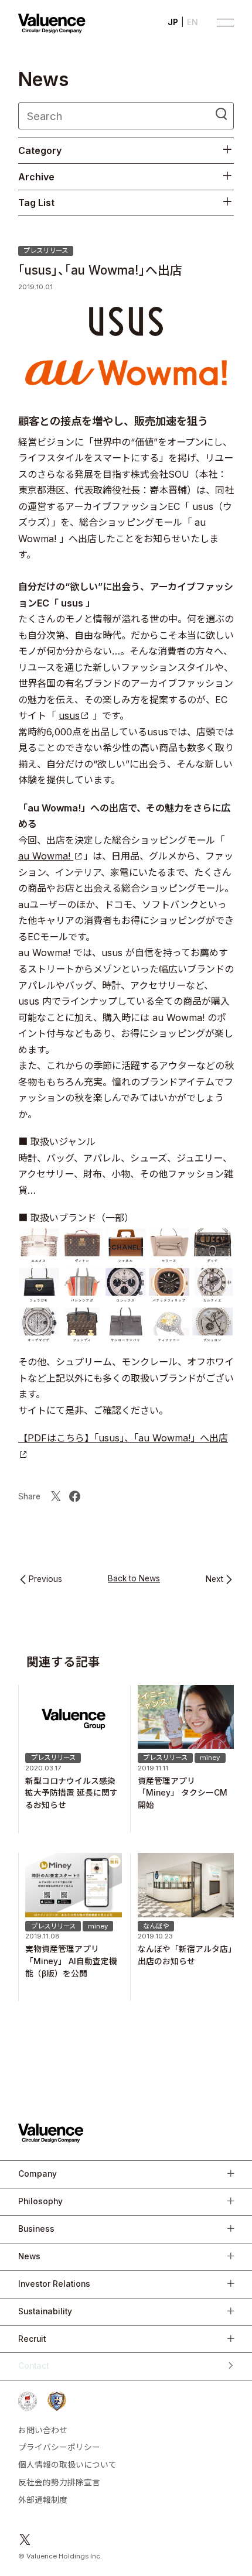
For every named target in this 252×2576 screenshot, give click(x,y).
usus (69, 715)
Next (214, 1580)
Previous (45, 1580)
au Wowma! (46, 856)
